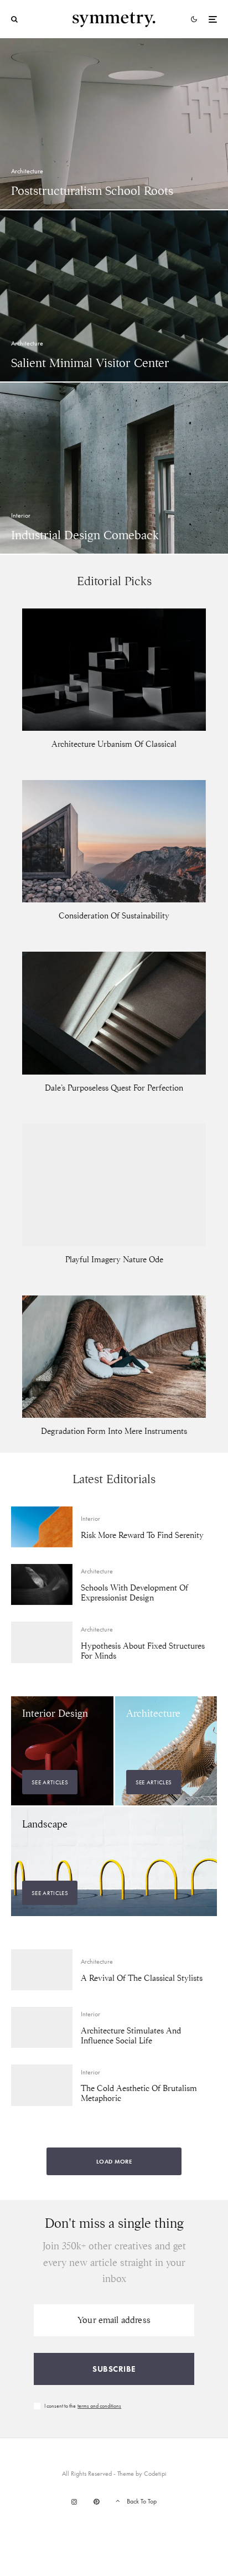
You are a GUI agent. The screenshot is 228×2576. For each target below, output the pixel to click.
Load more (114, 2161)
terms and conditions (99, 2406)
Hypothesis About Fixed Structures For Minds (143, 1651)
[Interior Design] (62, 1751)
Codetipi (155, 2474)
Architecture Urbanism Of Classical (114, 744)
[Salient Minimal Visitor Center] (114, 296)
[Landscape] (114, 1862)
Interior (90, 1519)
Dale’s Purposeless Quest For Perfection (114, 1088)
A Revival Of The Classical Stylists (142, 1978)
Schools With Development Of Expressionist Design (134, 1593)
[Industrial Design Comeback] (114, 468)
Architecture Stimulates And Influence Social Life (131, 2036)
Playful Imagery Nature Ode (114, 1259)
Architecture (97, 1571)
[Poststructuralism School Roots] (114, 124)
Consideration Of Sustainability (114, 916)
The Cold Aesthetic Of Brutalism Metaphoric (139, 2093)
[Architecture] (166, 1751)
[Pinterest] (96, 2502)
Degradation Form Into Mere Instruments (114, 1431)
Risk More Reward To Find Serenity (142, 1535)
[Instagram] (74, 2502)
